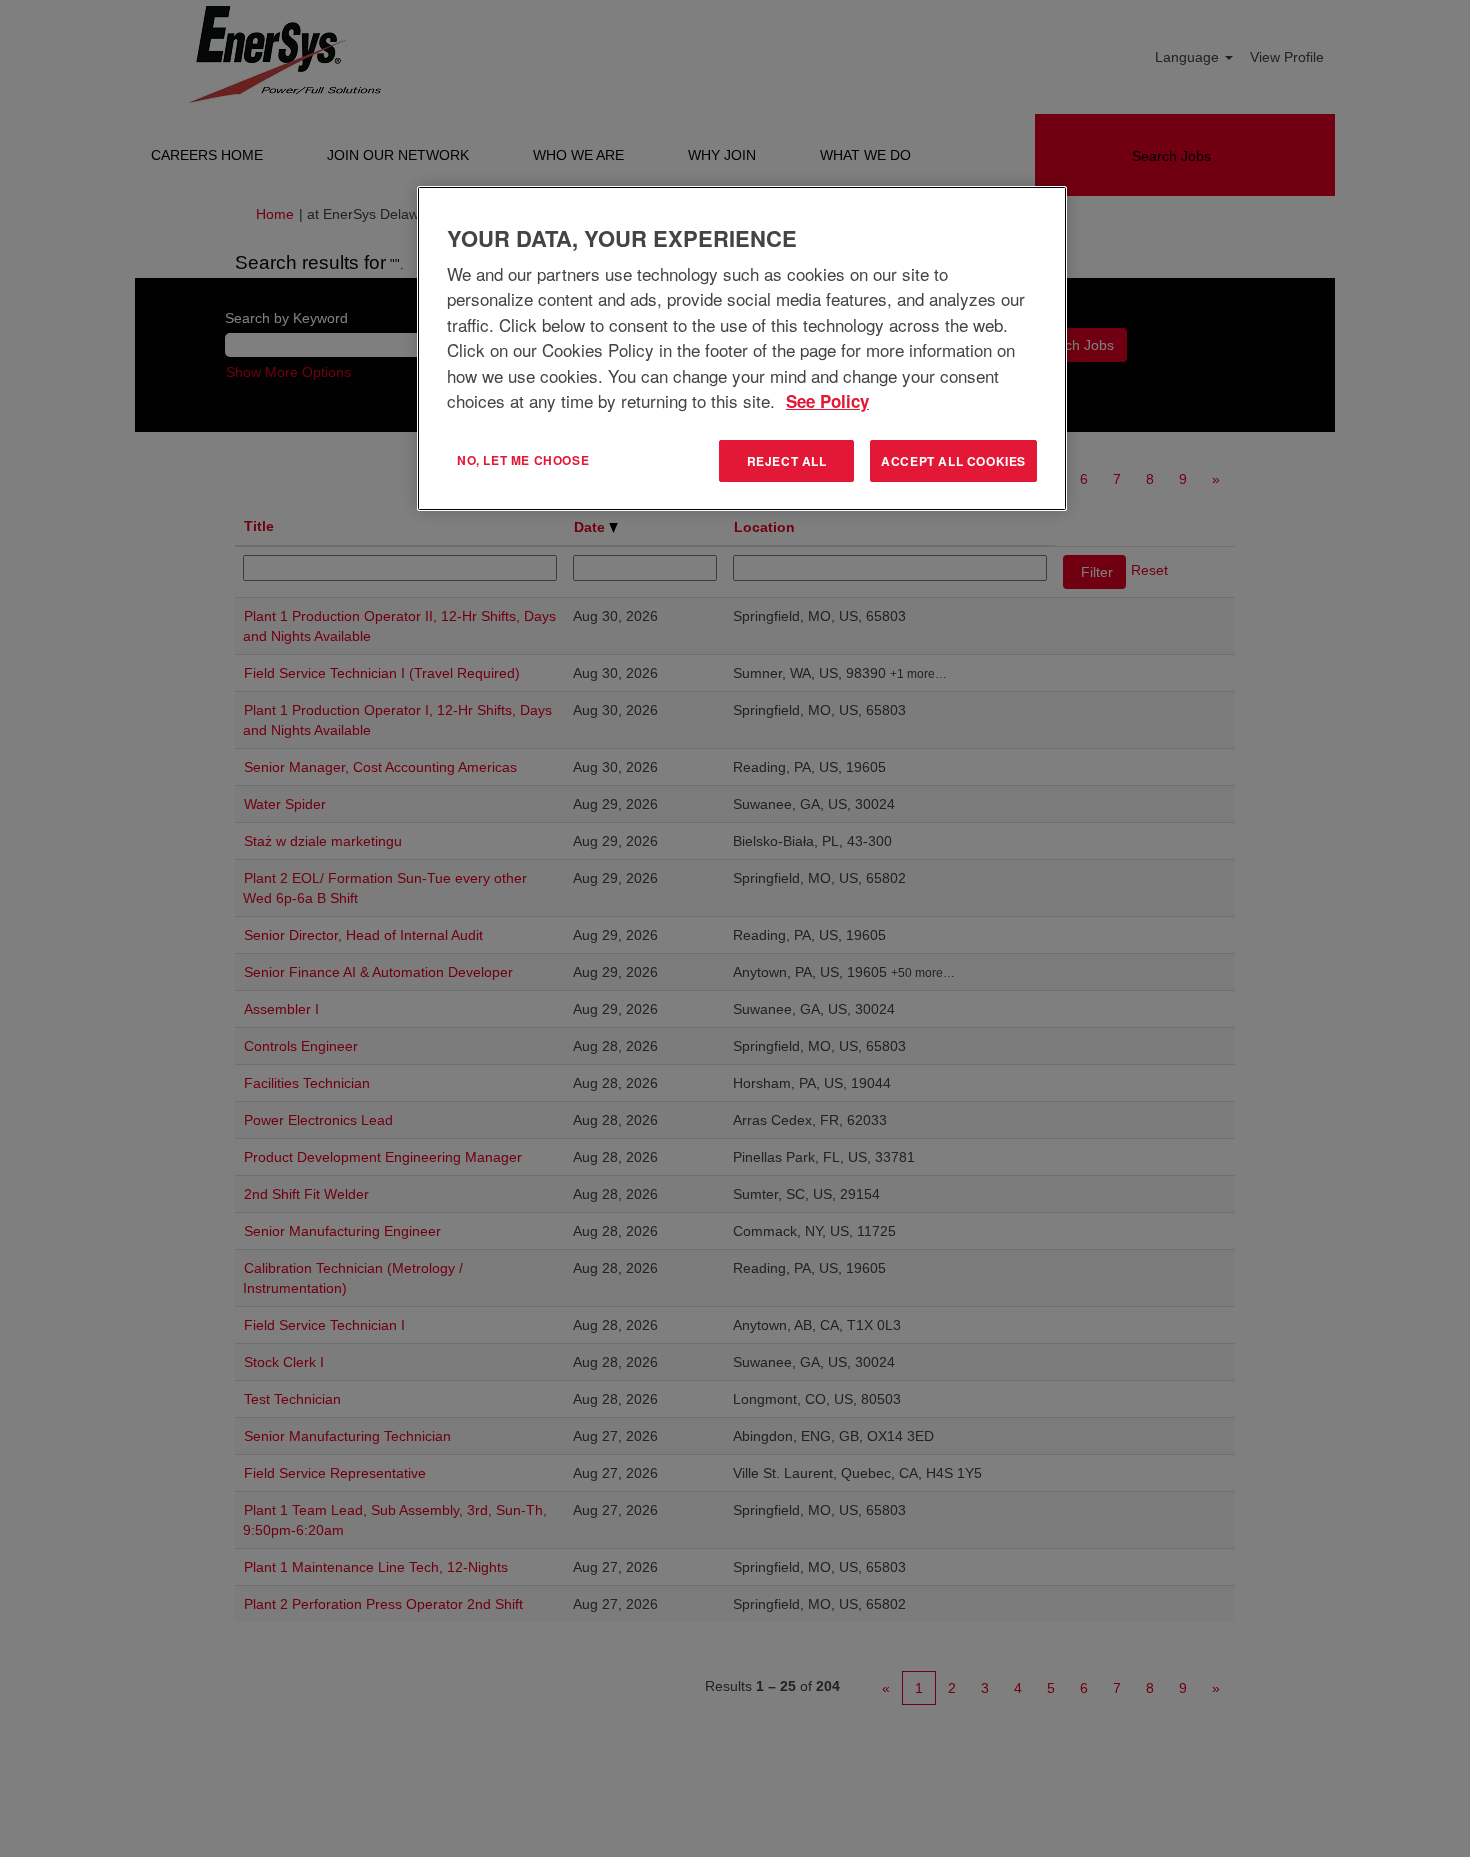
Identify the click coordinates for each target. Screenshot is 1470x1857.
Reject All (787, 461)
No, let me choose (523, 460)
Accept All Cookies (953, 461)
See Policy (827, 401)
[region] (742, 349)
